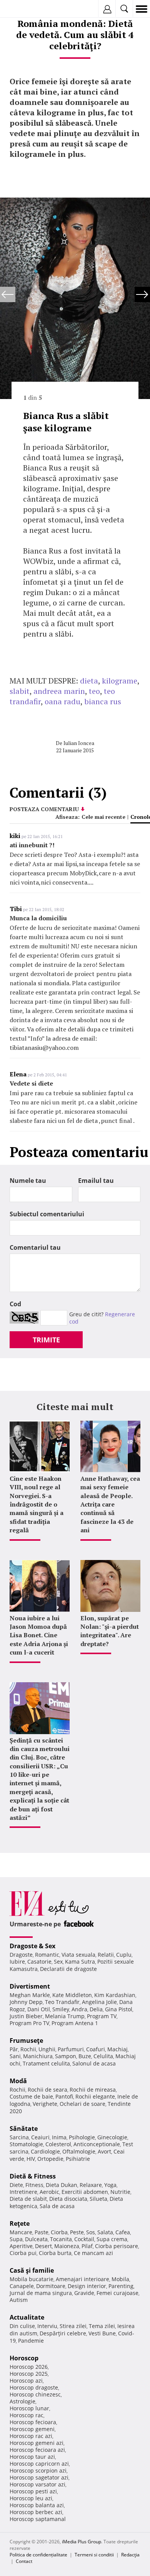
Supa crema (112, 2239)
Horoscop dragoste (34, 2387)
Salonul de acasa (94, 2063)
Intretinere (23, 2192)
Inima (59, 2137)
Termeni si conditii (94, 2555)
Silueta (98, 2199)
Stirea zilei (73, 2326)
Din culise (22, 2326)
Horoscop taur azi (32, 2457)
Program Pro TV (29, 2023)
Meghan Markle (30, 1995)
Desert (43, 2246)
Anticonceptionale (97, 2144)
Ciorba (59, 2232)
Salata (105, 2232)
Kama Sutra (80, 1962)
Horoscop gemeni (32, 2429)
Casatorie (39, 1962)
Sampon (66, 2056)
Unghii (47, 2049)
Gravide (84, 2293)
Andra (79, 2009)
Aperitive (21, 2246)
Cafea (123, 2232)
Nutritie (120, 2192)
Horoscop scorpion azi (38, 2470)
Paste (42, 2232)
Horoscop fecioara (33, 2422)
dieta (89, 681)
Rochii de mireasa (93, 2090)
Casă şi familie (32, 2270)
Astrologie (22, 2401)
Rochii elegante (95, 2096)
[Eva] (24, 9)
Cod (15, 1304)
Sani (15, 2056)
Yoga (110, 2185)
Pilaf (87, 2246)
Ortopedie (50, 2159)
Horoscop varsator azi (37, 2484)
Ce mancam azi (93, 2253)
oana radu (62, 701)
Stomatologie (26, 2144)
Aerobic (49, 2192)
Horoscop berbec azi (36, 2512)
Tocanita (61, 2239)
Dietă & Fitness (33, 2176)
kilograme (120, 681)
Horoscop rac (27, 2415)
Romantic (47, 1955)
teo (94, 691)
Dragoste (21, 1955)
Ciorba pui (23, 2253)
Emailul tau (96, 1181)
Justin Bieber (26, 2016)
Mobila (120, 2279)
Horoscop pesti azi (33, 2491)
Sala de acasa (57, 2206)
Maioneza (67, 2246)
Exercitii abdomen (85, 2192)
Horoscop (24, 2358)
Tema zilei (102, 2326)
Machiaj (117, 2049)
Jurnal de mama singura (41, 2293)
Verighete (45, 2104)
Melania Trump (65, 2016)
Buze (85, 2056)
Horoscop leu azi (31, 2498)
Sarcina (19, 2137)
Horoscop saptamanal (38, 2519)
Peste (77, 2232)
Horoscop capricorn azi (39, 2464)
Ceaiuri (40, 2137)
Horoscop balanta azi (37, 2505)
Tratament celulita (46, 2063)
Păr (14, 2049)
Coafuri (96, 2049)
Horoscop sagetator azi (39, 2477)
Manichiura (38, 2056)
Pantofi (64, 2096)
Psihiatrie (78, 2159)
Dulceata (36, 2239)
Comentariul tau (35, 1247)
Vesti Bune (102, 2333)
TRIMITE (46, 1340)
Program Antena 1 (75, 2023)
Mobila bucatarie (32, 2279)
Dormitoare (51, 2286)
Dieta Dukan (62, 2185)
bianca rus (103, 701)
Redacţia (130, 2555)
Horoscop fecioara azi (37, 2450)
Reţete (20, 2223)
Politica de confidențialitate (38, 2555)
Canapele (22, 2286)
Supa (16, 2239)
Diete (16, 2185)
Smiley (61, 2009)
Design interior (87, 2286)
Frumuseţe (26, 2041)
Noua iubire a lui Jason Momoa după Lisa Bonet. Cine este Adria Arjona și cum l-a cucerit (39, 1635)
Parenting (121, 2286)
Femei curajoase (117, 2293)
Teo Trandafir (62, 2002)
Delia (96, 2009)
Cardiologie (45, 2151)
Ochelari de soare (82, 2104)
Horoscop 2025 (29, 2374)
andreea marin (59, 691)
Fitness (34, 2185)
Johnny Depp (26, 2002)
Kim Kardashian (115, 1995)
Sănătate (24, 2129)
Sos (91, 2232)
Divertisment (30, 1986)
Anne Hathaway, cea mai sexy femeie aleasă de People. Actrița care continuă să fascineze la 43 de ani (110, 1504)
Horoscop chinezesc (35, 2394)
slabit (20, 691)
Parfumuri (71, 2049)
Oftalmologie (79, 2151)
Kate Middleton (72, 1995)
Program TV (102, 2016)
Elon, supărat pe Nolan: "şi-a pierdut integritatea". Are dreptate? (110, 1631)
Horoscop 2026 (29, 2367)
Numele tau (28, 1181)
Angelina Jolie (99, 2002)
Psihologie (82, 2137)
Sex (58, 1962)
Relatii (106, 1955)
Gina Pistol (119, 2009)
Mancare (21, 2232)
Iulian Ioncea (79, 743)
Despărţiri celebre (63, 2333)
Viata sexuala (78, 1955)
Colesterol (58, 2144)
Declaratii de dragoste (68, 1969)
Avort (104, 2151)
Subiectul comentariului (47, 1214)
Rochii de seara (47, 2090)
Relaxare (91, 2185)
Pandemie (31, 2341)
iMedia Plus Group (82, 2542)
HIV (31, 2159)
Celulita (103, 2056)
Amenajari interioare (82, 2279)
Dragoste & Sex (32, 1946)
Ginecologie (112, 2137)
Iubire (17, 1962)
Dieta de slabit (28, 2199)
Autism (19, 2300)
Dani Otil (39, 2009)
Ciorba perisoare (117, 2246)
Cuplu (124, 1955)
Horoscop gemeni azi (37, 2443)
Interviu (47, 2326)
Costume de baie (31, 2096)
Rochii (28, 2049)
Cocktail (84, 2239)
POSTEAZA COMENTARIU (44, 809)
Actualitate (27, 2317)
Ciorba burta (55, 2253)
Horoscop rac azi (31, 2436)
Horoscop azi (26, 2381)
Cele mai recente (103, 817)
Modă (18, 2081)
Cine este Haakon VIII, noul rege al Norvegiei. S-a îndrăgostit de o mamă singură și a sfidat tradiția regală (37, 1504)
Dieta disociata (68, 2199)
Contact (24, 2561)
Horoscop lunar (29, 2408)
